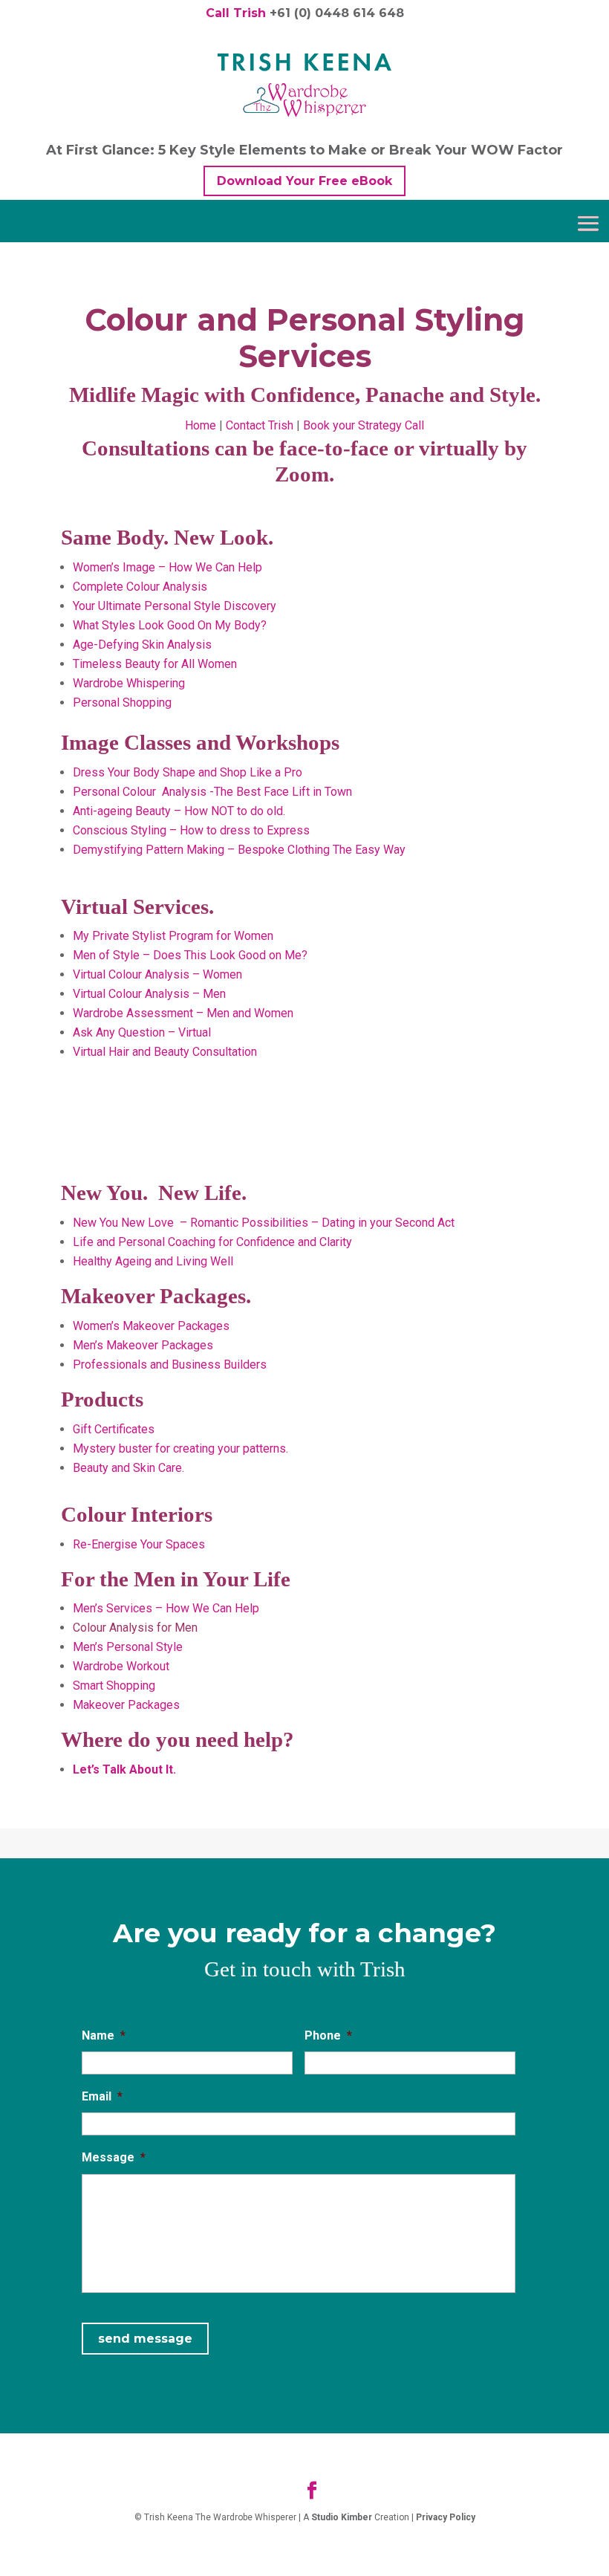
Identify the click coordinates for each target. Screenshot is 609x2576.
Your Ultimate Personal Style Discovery (176, 606)
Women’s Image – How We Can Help (167, 567)
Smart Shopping (114, 1686)
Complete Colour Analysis (140, 587)
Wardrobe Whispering (129, 683)
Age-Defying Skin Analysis (142, 645)
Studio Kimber (342, 2517)
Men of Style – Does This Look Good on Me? (190, 955)
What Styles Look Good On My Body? (171, 625)
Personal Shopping (122, 703)
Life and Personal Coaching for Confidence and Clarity (212, 1242)
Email (102, 2096)
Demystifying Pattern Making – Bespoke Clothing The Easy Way (239, 850)
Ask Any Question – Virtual (142, 1032)
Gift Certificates (114, 1429)
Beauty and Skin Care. (128, 1468)
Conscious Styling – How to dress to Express (191, 830)
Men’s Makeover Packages (143, 1345)
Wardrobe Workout (121, 1666)
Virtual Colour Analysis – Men (149, 994)
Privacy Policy (446, 2517)
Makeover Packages (126, 1705)
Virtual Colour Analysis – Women (157, 974)
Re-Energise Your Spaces (139, 1544)
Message (114, 2157)
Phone (328, 2035)
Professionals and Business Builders (170, 1365)
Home (201, 425)
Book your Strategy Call (364, 425)
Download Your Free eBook (304, 181)
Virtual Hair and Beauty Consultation (165, 1052)
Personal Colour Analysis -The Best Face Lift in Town (212, 792)
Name (104, 2035)
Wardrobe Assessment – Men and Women (183, 1013)
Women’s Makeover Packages (151, 1326)
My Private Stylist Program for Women (175, 936)
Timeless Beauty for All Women (155, 664)
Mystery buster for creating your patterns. (180, 1448)
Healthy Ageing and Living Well (153, 1261)
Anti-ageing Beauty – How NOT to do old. (179, 811)
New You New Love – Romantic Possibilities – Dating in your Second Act (264, 1223)
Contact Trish (260, 425)
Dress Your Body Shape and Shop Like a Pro (188, 772)
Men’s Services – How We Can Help (166, 1608)
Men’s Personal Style (128, 1647)
